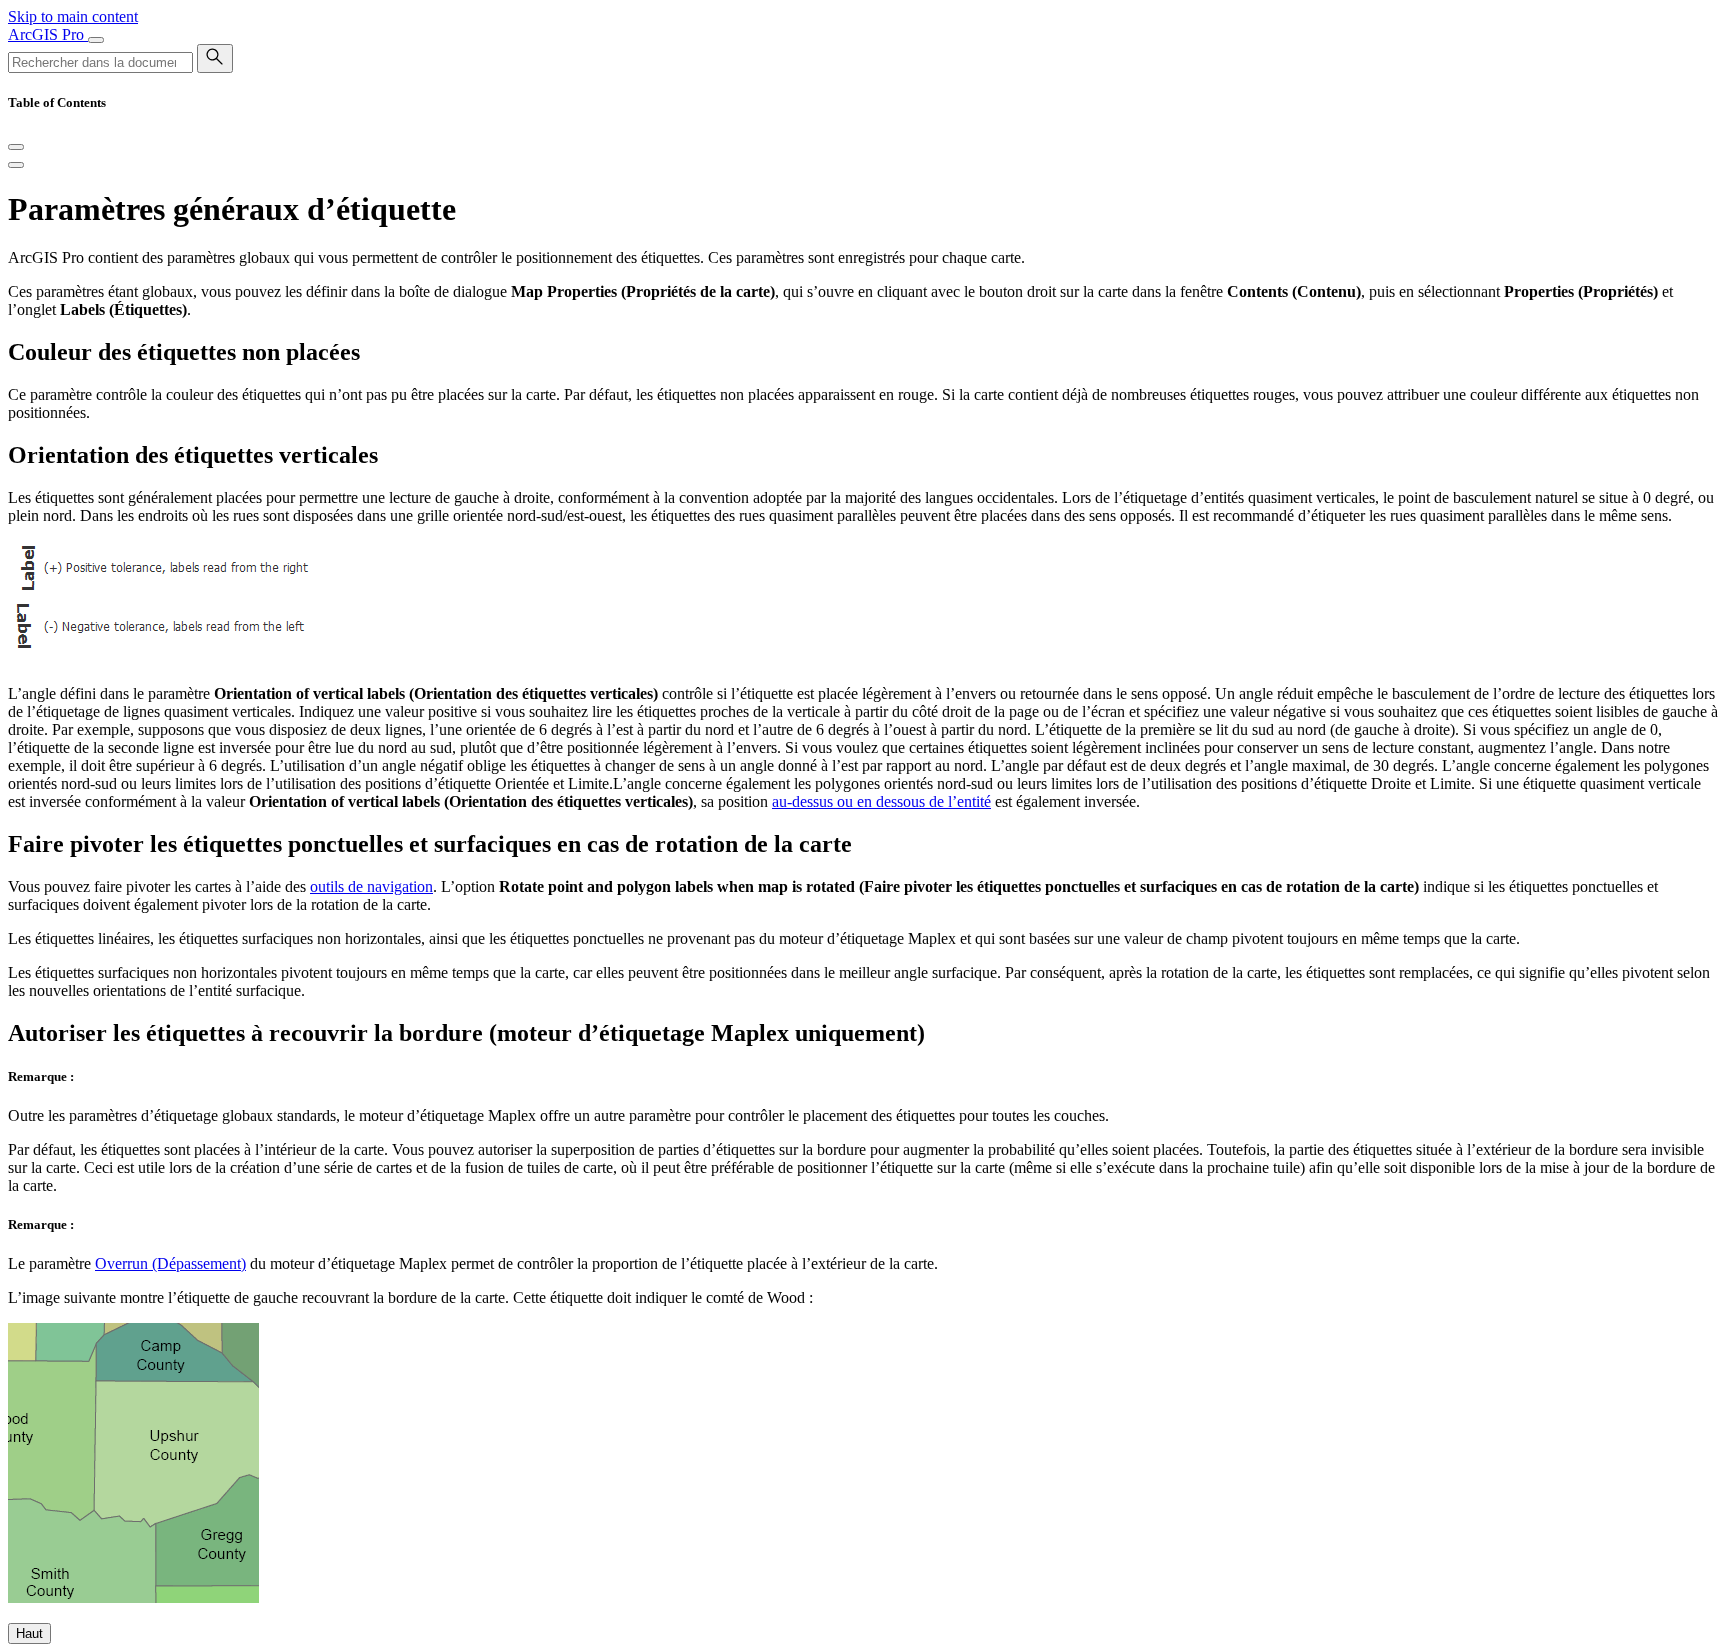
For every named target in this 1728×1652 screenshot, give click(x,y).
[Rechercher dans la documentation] (215, 58)
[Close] (16, 147)
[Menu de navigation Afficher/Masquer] (96, 40)
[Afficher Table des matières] (16, 165)
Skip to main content (73, 16)
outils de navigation (371, 886)
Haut (29, 1633)
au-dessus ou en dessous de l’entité (881, 801)
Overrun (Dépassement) (170, 1263)
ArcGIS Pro (48, 34)
